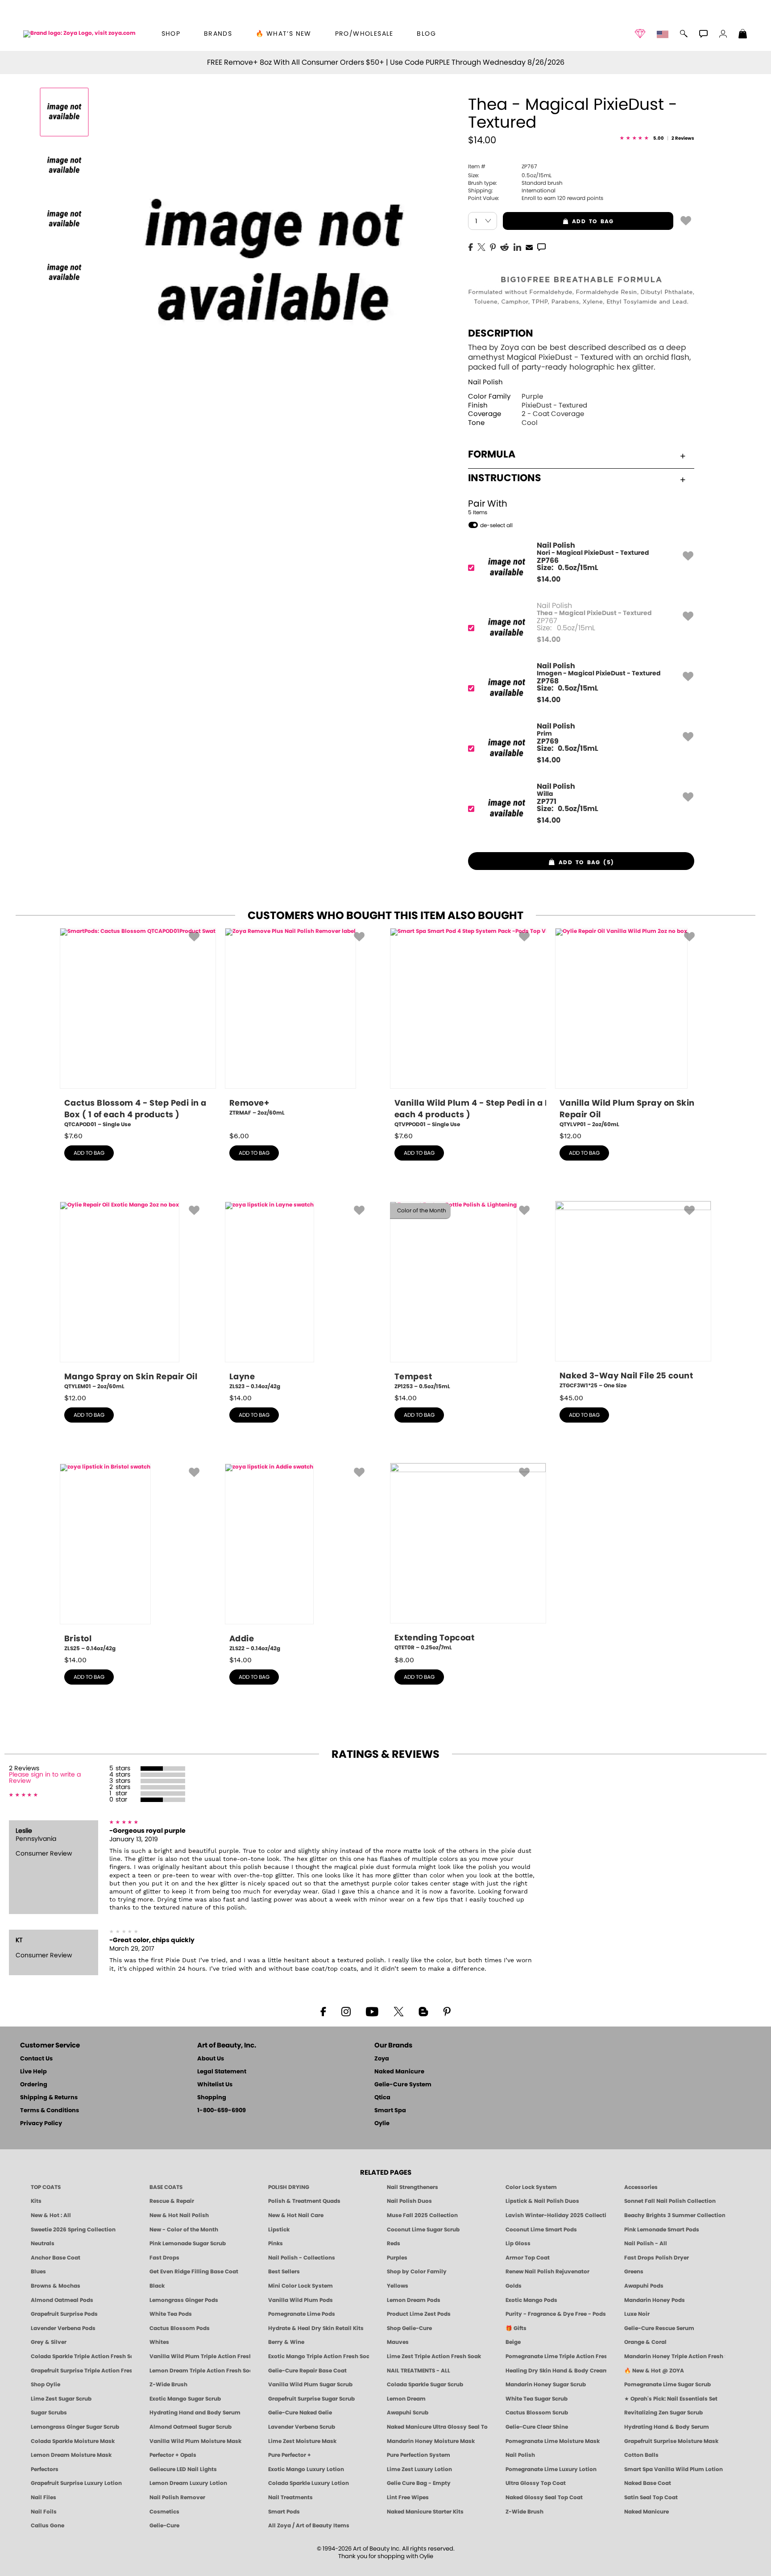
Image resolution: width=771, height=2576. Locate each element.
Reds (394, 2243)
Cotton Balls (641, 2455)
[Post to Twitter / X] (481, 246)
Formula (492, 454)
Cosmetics (164, 2512)
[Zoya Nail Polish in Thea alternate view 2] (64, 219)
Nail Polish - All (646, 2243)
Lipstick (279, 2230)
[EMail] (529, 246)
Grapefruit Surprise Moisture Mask (671, 2441)
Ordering (34, 2085)
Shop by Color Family (417, 2272)
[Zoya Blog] (423, 2011)
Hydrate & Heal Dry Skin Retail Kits (316, 2328)
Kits (36, 2201)
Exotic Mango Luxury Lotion (306, 2469)
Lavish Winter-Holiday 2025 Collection (556, 2215)
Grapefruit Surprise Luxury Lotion (76, 2483)
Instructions (505, 478)
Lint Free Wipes (408, 2497)
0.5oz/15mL (510, 175)
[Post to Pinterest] (493, 246)
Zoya (382, 2059)
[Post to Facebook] (471, 246)
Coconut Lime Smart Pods (541, 2230)
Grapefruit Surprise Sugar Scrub (311, 2399)
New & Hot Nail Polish (179, 2215)
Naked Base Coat (648, 2483)
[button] (79, 34)
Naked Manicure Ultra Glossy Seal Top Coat (437, 2427)
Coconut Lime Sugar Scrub (423, 2230)
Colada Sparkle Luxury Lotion (309, 2483)
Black (157, 2286)
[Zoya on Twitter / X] (398, 2011)
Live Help (33, 2072)
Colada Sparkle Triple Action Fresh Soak (81, 2356)
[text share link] (541, 246)
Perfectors (45, 2469)
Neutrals (43, 2243)
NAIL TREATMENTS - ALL (419, 2371)
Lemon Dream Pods (414, 2300)
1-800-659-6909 (222, 2111)
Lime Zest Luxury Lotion (419, 2469)
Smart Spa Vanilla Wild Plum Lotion (674, 2469)
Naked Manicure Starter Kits (425, 2512)
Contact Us (36, 2059)
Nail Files (44, 2497)
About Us (211, 2059)
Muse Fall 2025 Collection (422, 2215)
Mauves (398, 2342)
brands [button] (218, 34)
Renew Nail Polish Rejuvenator (547, 2272)
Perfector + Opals (173, 2455)
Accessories (641, 2187)
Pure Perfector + (290, 2455)
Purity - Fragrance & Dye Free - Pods (556, 2314)
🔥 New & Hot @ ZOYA (654, 2371)
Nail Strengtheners (412, 2187)
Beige (513, 2342)
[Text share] (541, 247)
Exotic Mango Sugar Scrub (185, 2399)
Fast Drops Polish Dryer (657, 2258)
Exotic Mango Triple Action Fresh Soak (319, 2356)
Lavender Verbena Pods (63, 2328)
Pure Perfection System (419, 2455)
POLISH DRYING (289, 2187)
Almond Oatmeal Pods (62, 2300)
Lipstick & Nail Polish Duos (542, 2201)
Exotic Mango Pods (531, 2300)
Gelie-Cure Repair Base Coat (307, 2371)
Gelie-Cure (164, 2526)
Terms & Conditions (50, 2111)
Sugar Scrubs (49, 2413)
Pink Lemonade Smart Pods (662, 2230)
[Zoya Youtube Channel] (372, 2011)
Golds (514, 2286)
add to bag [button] (558, 221)
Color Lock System (531, 2187)
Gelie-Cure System (403, 2085)
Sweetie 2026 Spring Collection (73, 2230)
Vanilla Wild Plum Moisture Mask (195, 2441)
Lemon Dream (406, 2399)
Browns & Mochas (56, 2286)
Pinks (276, 2243)
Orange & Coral (645, 2342)
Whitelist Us (215, 2085)
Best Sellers (284, 2272)
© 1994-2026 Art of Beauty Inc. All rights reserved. (386, 2553)
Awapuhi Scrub (408, 2413)
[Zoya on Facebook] (323, 2011)
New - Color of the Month (184, 2230)
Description (501, 333)
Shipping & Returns (49, 2098)
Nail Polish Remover (177, 2497)
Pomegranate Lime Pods (302, 2314)
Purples (397, 2258)
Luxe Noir (637, 2314)
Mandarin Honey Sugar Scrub (546, 2385)
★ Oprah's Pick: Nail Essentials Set (671, 2399)
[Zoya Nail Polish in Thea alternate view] (64, 166)
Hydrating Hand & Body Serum (667, 2427)
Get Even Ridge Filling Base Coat (194, 2272)
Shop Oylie (46, 2385)
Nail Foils (44, 2512)
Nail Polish (485, 382)
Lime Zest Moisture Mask (302, 2441)
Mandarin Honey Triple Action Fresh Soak (675, 2356)
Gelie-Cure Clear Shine (537, 2427)
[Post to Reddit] (505, 246)
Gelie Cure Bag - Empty (419, 2483)
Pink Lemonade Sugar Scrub (188, 2243)
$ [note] (549, 579)
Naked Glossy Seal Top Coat (544, 2497)
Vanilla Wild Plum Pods (301, 2300)
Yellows (398, 2286)
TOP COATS (46, 2187)
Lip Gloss (518, 2243)
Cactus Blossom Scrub (537, 2413)
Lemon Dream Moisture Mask (71, 2455)
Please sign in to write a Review (45, 1778)
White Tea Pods (171, 2314)
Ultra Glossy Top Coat (536, 2483)
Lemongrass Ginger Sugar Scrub (75, 2427)
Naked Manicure (399, 2072)
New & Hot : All (51, 2215)
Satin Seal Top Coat (651, 2497)
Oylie (382, 2124)
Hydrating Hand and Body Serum (195, 2413)
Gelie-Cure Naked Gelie (300, 2413)
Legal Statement (222, 2072)
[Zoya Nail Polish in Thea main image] (64, 112)
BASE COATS (166, 2187)
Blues (38, 2272)
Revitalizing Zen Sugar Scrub (663, 2413)
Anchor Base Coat (56, 2258)
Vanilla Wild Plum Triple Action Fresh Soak (200, 2356)
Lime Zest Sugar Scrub (61, 2399)
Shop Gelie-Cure (409, 2328)
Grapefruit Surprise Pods (64, 2314)
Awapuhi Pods (644, 2286)
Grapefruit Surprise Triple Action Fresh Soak (81, 2371)
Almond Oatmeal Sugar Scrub (191, 2427)
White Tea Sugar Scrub (537, 2399)
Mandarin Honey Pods (655, 2300)
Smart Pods (284, 2512)
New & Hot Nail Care (296, 2215)
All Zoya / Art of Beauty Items (309, 2526)
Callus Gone (48, 2526)
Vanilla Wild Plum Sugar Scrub (310, 2385)
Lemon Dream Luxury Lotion (188, 2483)
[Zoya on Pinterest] (447, 2011)
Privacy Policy (41, 2124)
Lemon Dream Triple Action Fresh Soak (200, 2371)
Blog (426, 34)
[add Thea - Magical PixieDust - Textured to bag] (686, 220)
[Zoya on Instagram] (346, 2011)
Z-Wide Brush (168, 2385)
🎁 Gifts (516, 2328)
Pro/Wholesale (364, 34)
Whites (159, 2342)
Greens (634, 2272)
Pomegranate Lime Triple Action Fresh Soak (556, 2356)
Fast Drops (164, 2258)
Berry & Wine (286, 2342)
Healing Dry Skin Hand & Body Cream (556, 2371)
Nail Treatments (290, 2497)
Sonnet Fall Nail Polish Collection (670, 2201)
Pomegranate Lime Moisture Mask (553, 2441)
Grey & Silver (49, 2342)
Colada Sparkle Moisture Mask (73, 2441)
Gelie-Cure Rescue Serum (659, 2328)
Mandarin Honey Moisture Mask (431, 2441)
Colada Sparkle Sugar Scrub (425, 2385)
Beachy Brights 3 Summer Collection (675, 2215)
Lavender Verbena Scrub (302, 2427)
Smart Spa (390, 2111)
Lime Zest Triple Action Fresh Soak (434, 2356)
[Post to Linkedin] (517, 246)
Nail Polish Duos (409, 2201)
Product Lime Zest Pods (419, 2314)
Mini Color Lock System (301, 2286)
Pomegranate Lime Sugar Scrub (667, 2385)
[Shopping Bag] (743, 35)
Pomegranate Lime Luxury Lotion (551, 2469)
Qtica (382, 2098)
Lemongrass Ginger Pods (184, 2300)
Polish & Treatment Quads (304, 2201)
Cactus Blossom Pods (180, 2328)
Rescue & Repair (172, 2201)
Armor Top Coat (528, 2258)
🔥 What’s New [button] (284, 34)
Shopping (212, 2098)
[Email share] (529, 247)
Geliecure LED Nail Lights (183, 2469)
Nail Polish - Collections (302, 2258)
